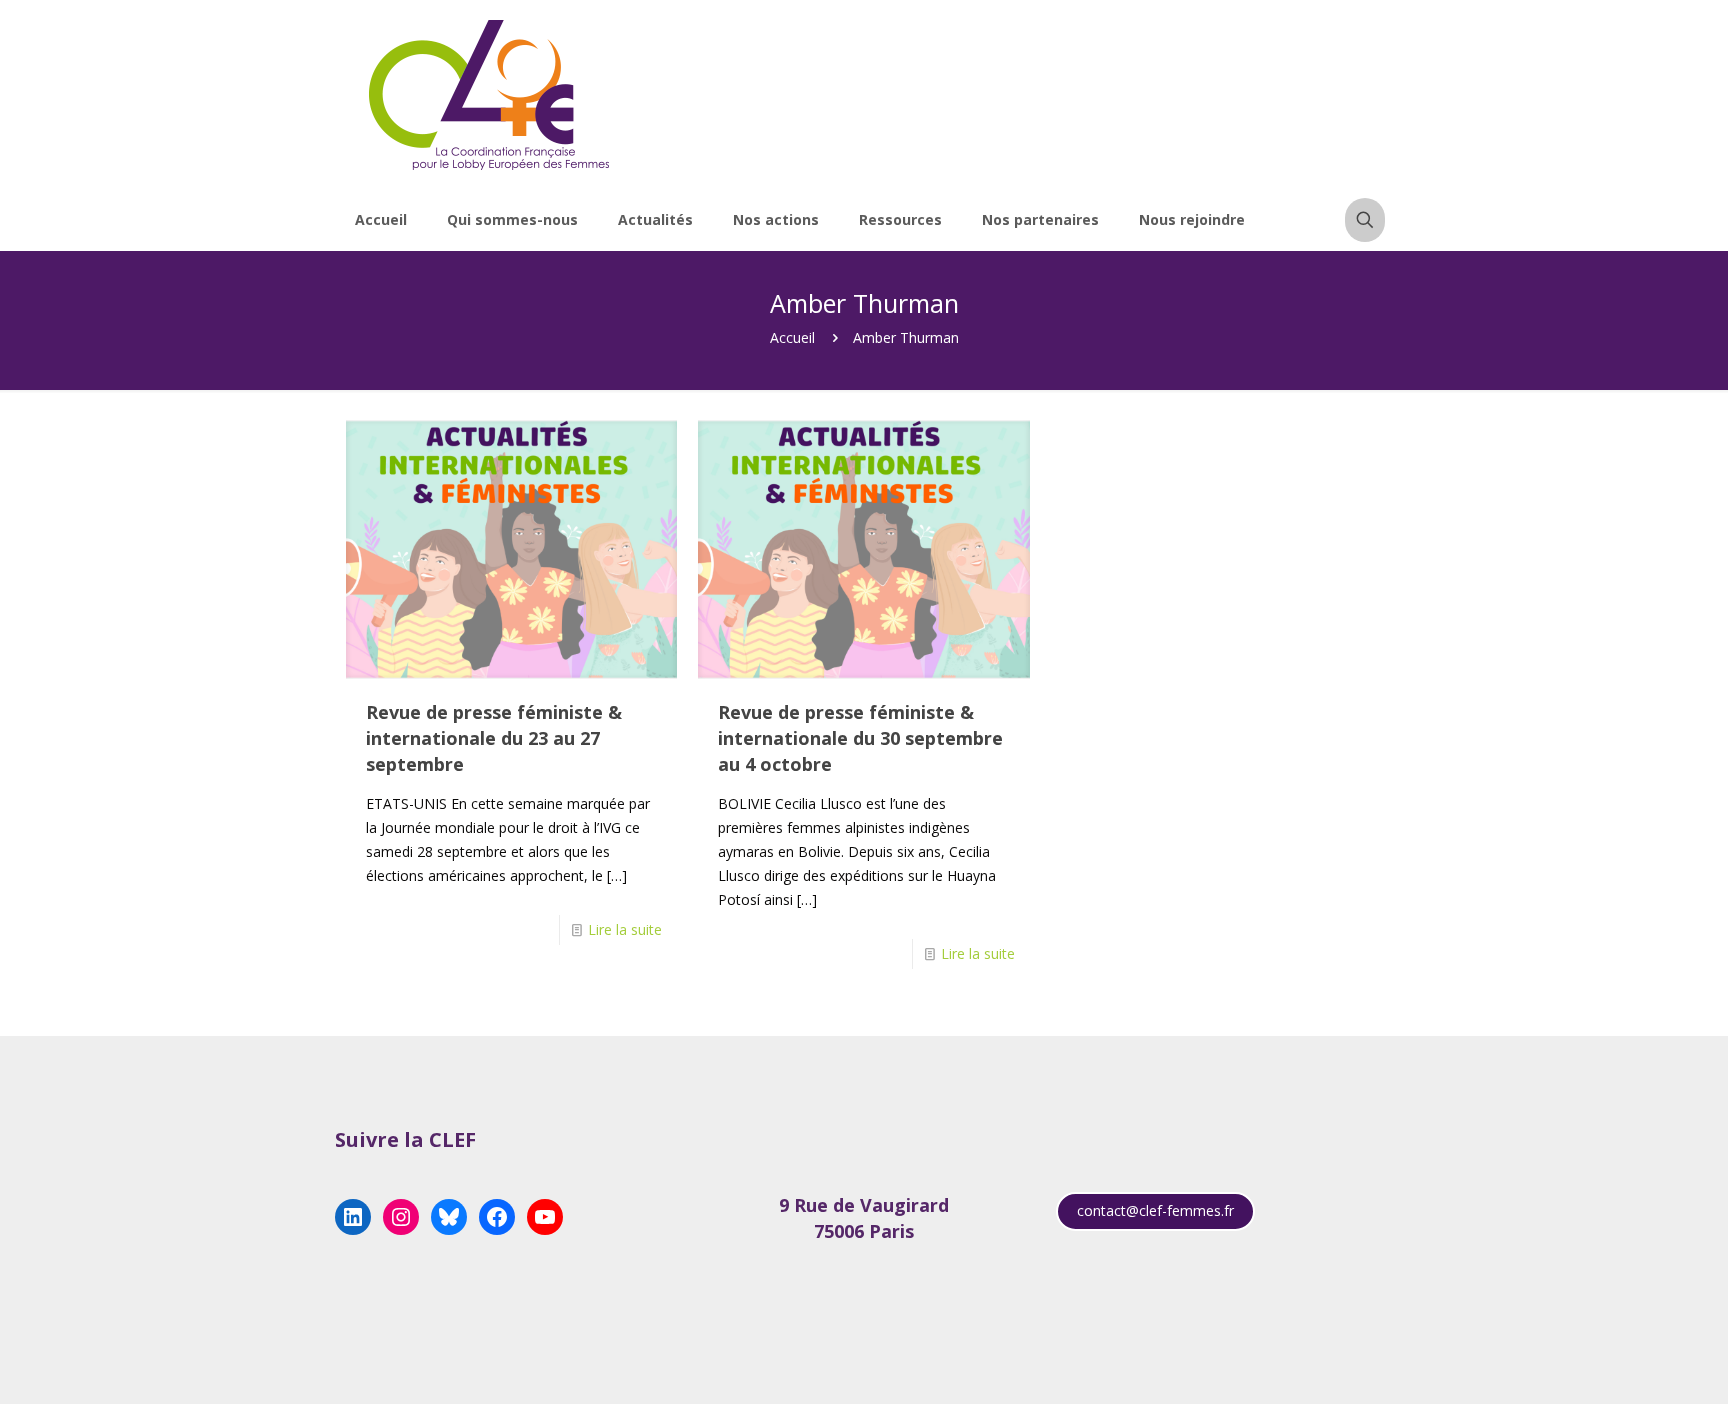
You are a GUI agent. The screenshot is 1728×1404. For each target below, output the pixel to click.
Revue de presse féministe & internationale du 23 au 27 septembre (494, 738)
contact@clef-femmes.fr (1155, 1210)
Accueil (792, 337)
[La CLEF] (490, 95)
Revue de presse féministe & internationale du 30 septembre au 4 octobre (860, 738)
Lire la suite (625, 929)
